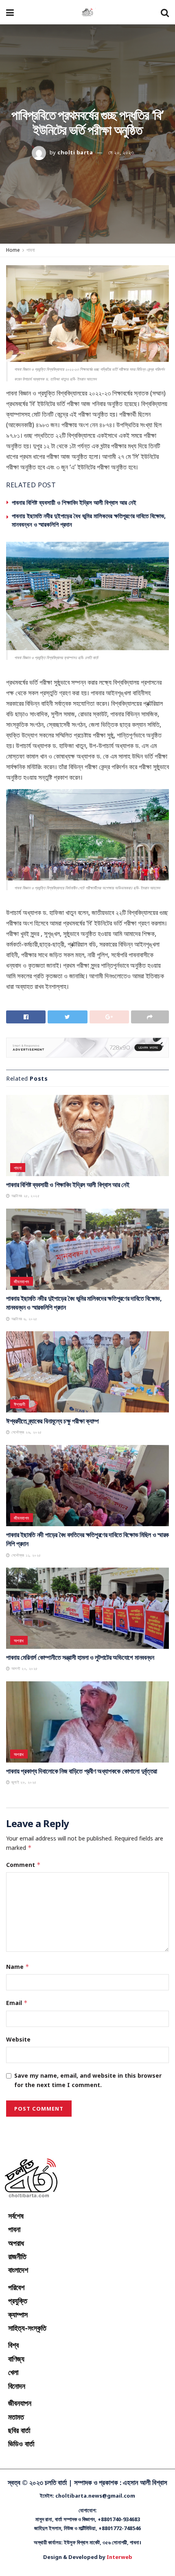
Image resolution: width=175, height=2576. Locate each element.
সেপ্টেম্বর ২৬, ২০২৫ (26, 1432)
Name (18, 1967)
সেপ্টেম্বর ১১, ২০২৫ (25, 1555)
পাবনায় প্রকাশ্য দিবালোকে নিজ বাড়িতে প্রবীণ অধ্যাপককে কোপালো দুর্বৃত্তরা (82, 1771)
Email (17, 2003)
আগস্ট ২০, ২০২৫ (24, 1668)
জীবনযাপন (22, 1282)
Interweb (119, 2557)
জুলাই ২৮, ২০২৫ (23, 1782)
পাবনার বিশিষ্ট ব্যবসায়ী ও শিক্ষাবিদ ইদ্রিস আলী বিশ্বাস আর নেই (74, 502)
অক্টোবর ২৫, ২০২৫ (25, 1196)
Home (13, 250)
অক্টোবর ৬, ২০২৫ (23, 1319)
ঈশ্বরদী (20, 1404)
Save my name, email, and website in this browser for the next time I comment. (88, 2080)
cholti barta (75, 152)
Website (18, 2039)
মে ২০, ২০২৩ (121, 152)
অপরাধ (19, 1641)
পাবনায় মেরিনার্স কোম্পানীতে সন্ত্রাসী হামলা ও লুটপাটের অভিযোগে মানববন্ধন (80, 1657)
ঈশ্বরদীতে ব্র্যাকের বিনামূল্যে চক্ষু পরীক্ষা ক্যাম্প (52, 1421)
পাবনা (31, 250)
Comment (23, 1865)
